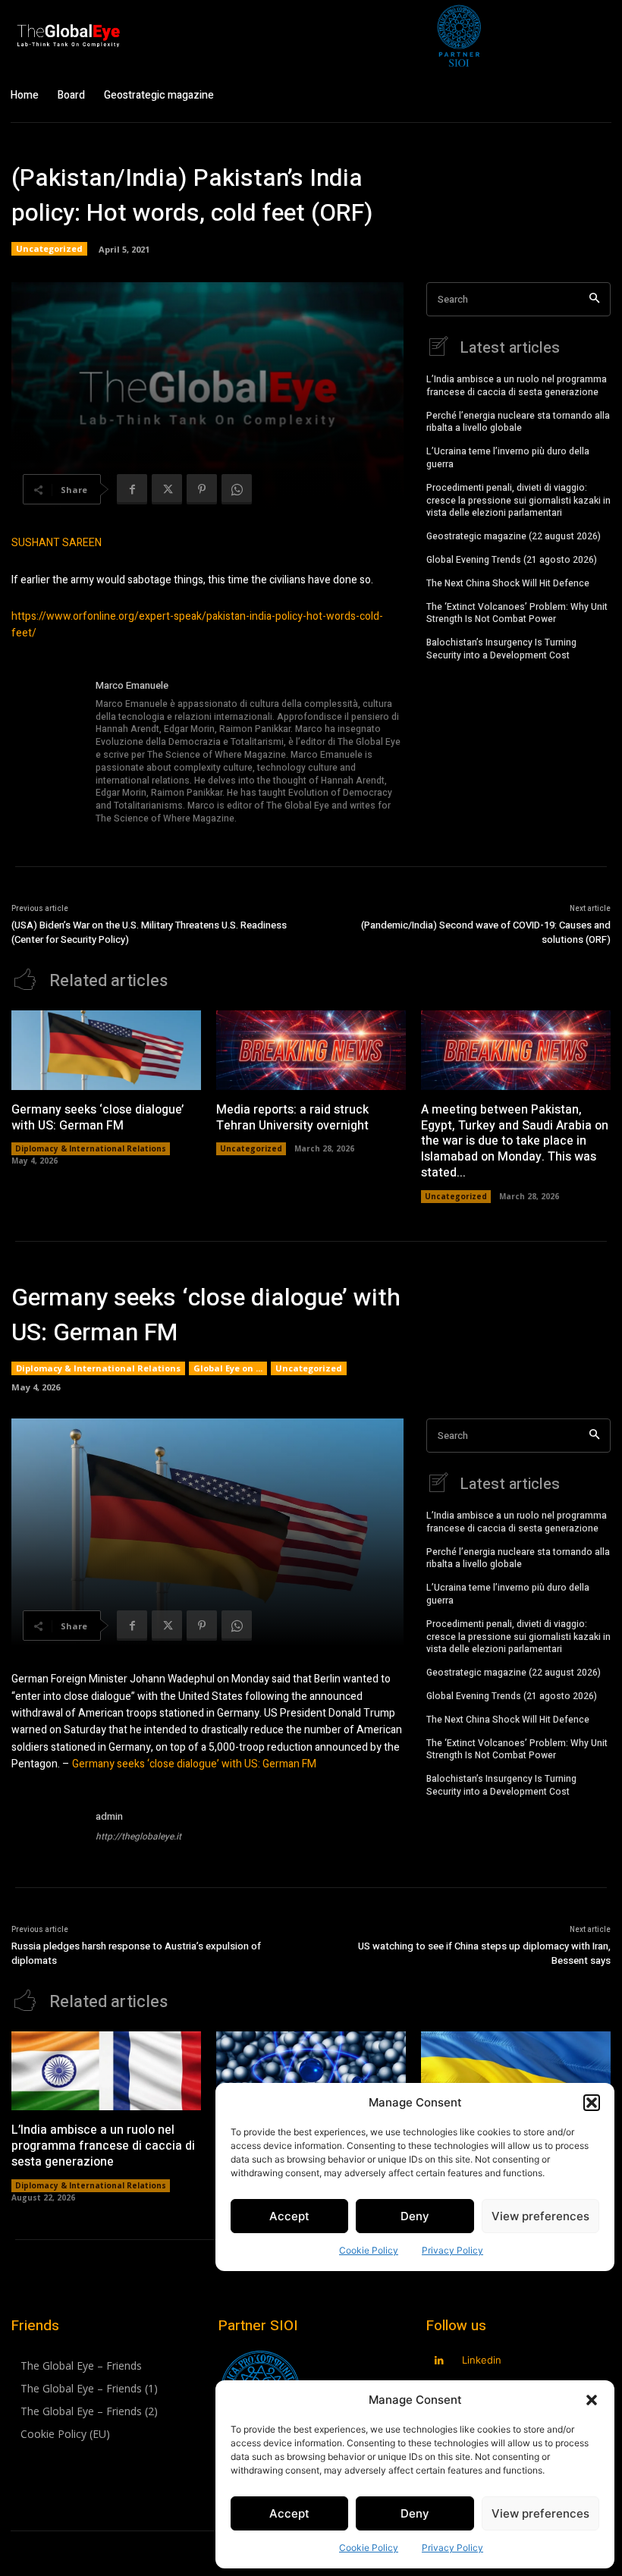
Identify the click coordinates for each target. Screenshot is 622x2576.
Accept (289, 2513)
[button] (592, 2400)
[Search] (594, 299)
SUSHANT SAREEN (57, 543)
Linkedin (482, 2360)
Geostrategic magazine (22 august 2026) (514, 536)
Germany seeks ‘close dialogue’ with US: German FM (97, 1118)
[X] (167, 489)
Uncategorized (49, 248)
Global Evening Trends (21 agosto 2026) (512, 560)
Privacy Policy (452, 2548)
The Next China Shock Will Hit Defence (508, 583)
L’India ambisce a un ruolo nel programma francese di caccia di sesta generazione (517, 386)
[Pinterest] (202, 489)
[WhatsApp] (237, 489)
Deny (415, 2513)
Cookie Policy (369, 2548)
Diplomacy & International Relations (91, 1148)
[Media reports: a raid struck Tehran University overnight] (311, 1050)
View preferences (540, 2513)
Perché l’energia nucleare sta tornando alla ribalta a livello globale (518, 422)
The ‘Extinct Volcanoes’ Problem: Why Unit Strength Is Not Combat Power (517, 613)
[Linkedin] (440, 2361)
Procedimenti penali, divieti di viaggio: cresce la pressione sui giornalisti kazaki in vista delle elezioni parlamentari (518, 501)
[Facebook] (132, 489)
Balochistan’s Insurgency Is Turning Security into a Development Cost (501, 649)
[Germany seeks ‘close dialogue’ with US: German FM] (106, 1050)
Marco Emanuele (132, 685)
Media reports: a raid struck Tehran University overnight (292, 1118)
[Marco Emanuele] (48, 753)
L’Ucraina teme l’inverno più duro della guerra (508, 458)
